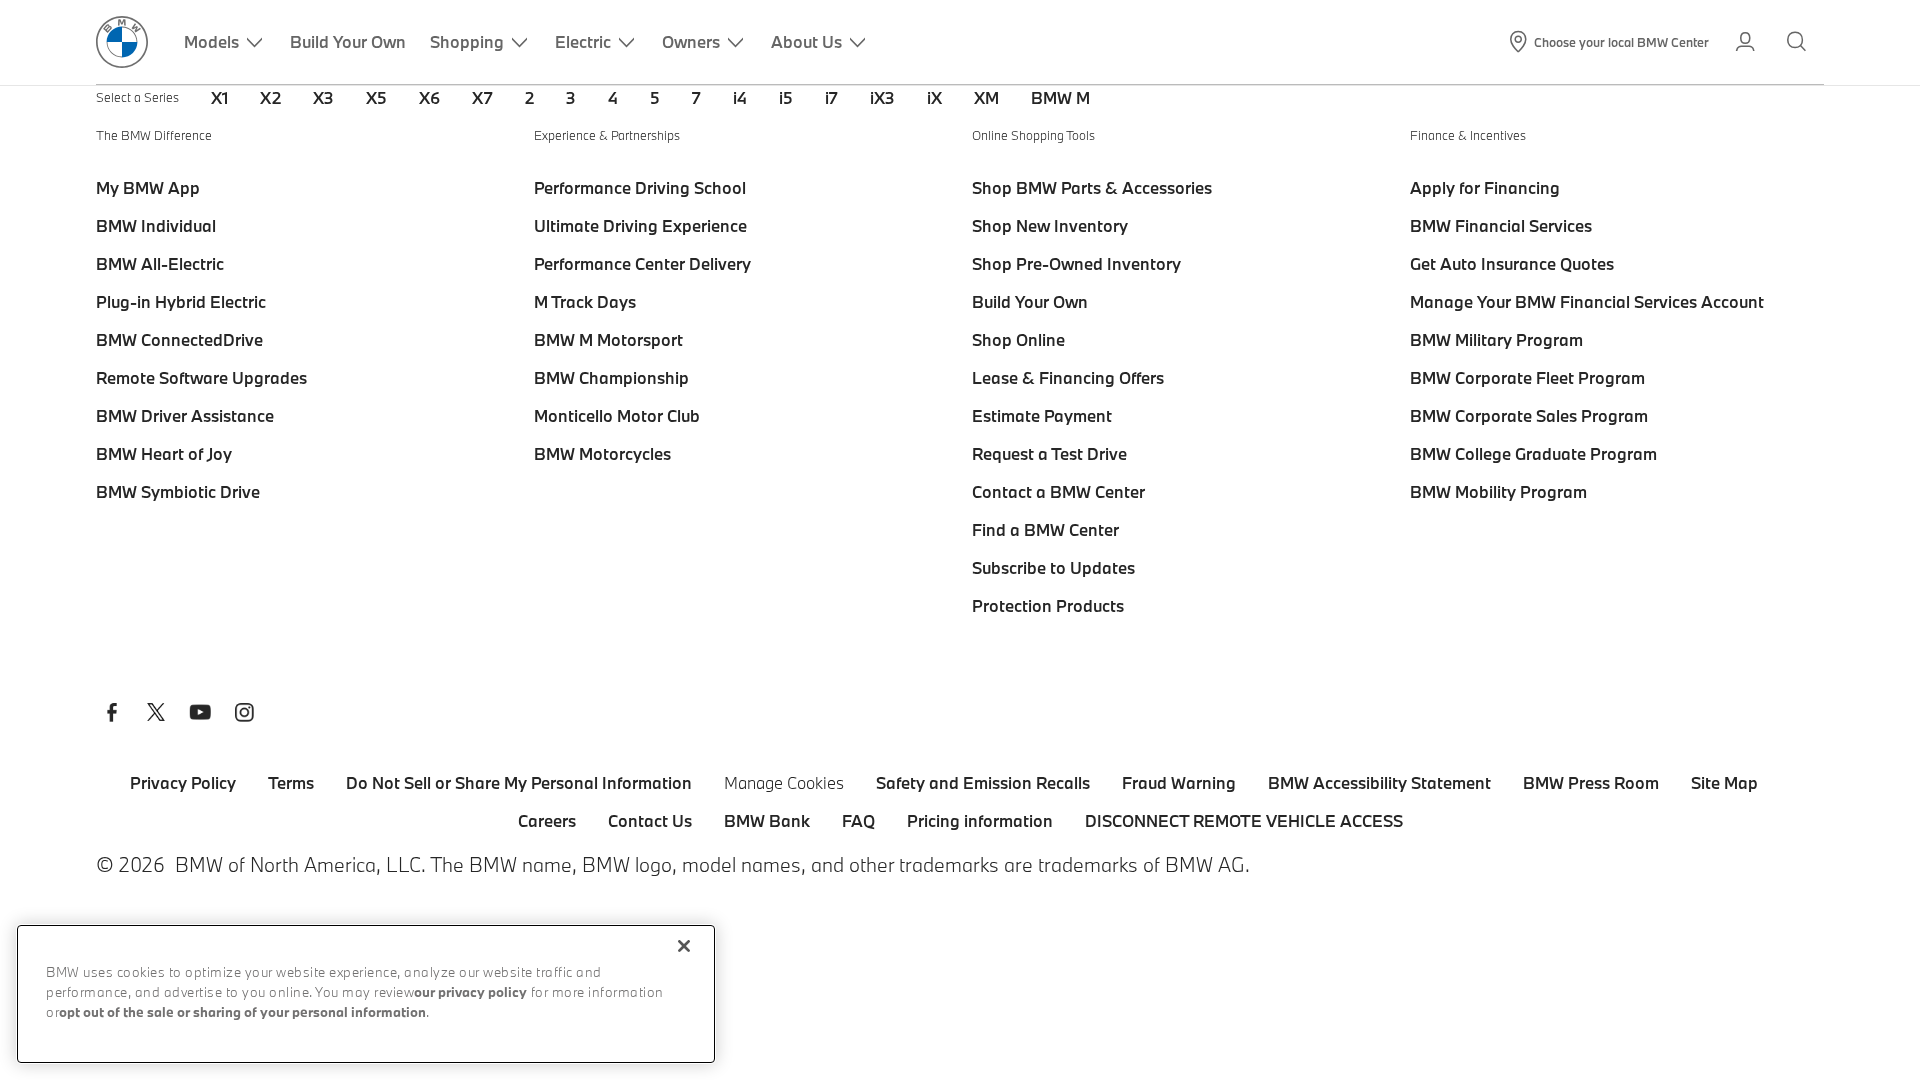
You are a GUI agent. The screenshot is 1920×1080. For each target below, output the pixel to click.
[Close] (684, 946)
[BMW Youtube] (200, 715)
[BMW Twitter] (156, 715)
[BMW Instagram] (244, 715)
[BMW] (122, 42)
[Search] (1798, 42)
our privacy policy (470, 993)
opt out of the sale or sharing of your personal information (242, 1013)
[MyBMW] (1747, 42)
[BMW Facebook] (112, 715)
